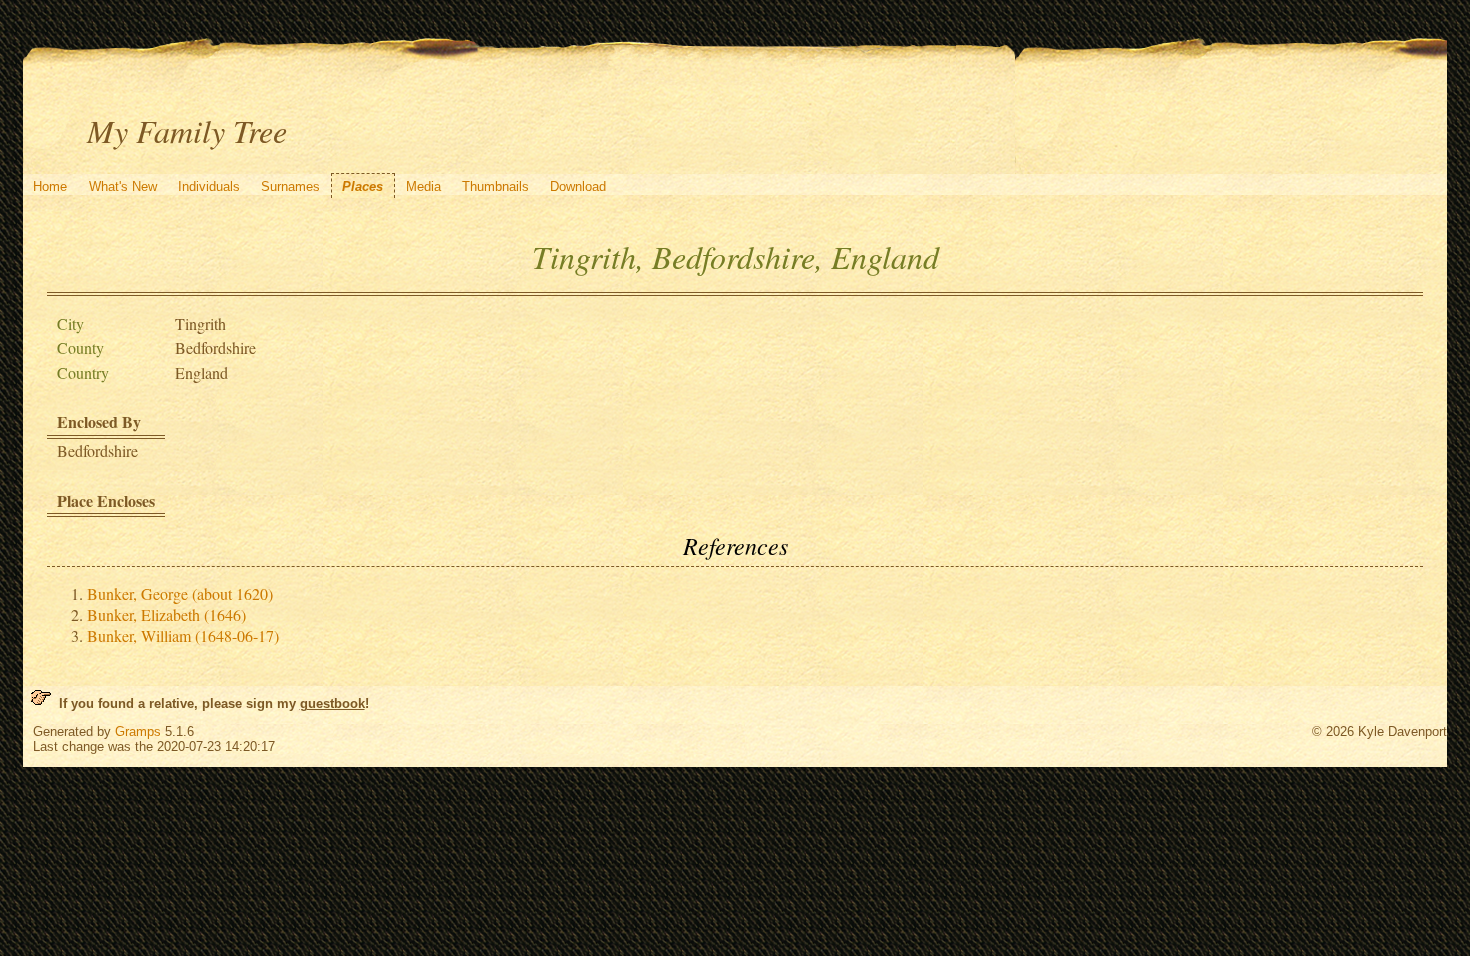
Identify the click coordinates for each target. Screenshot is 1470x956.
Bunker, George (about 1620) (180, 593)
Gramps (138, 731)
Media (423, 186)
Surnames (290, 186)
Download (578, 186)
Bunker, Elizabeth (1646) (166, 614)
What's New (123, 186)
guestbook (332, 703)
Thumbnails (495, 186)
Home (50, 186)
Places (362, 186)
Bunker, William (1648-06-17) (183, 635)
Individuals (209, 186)
